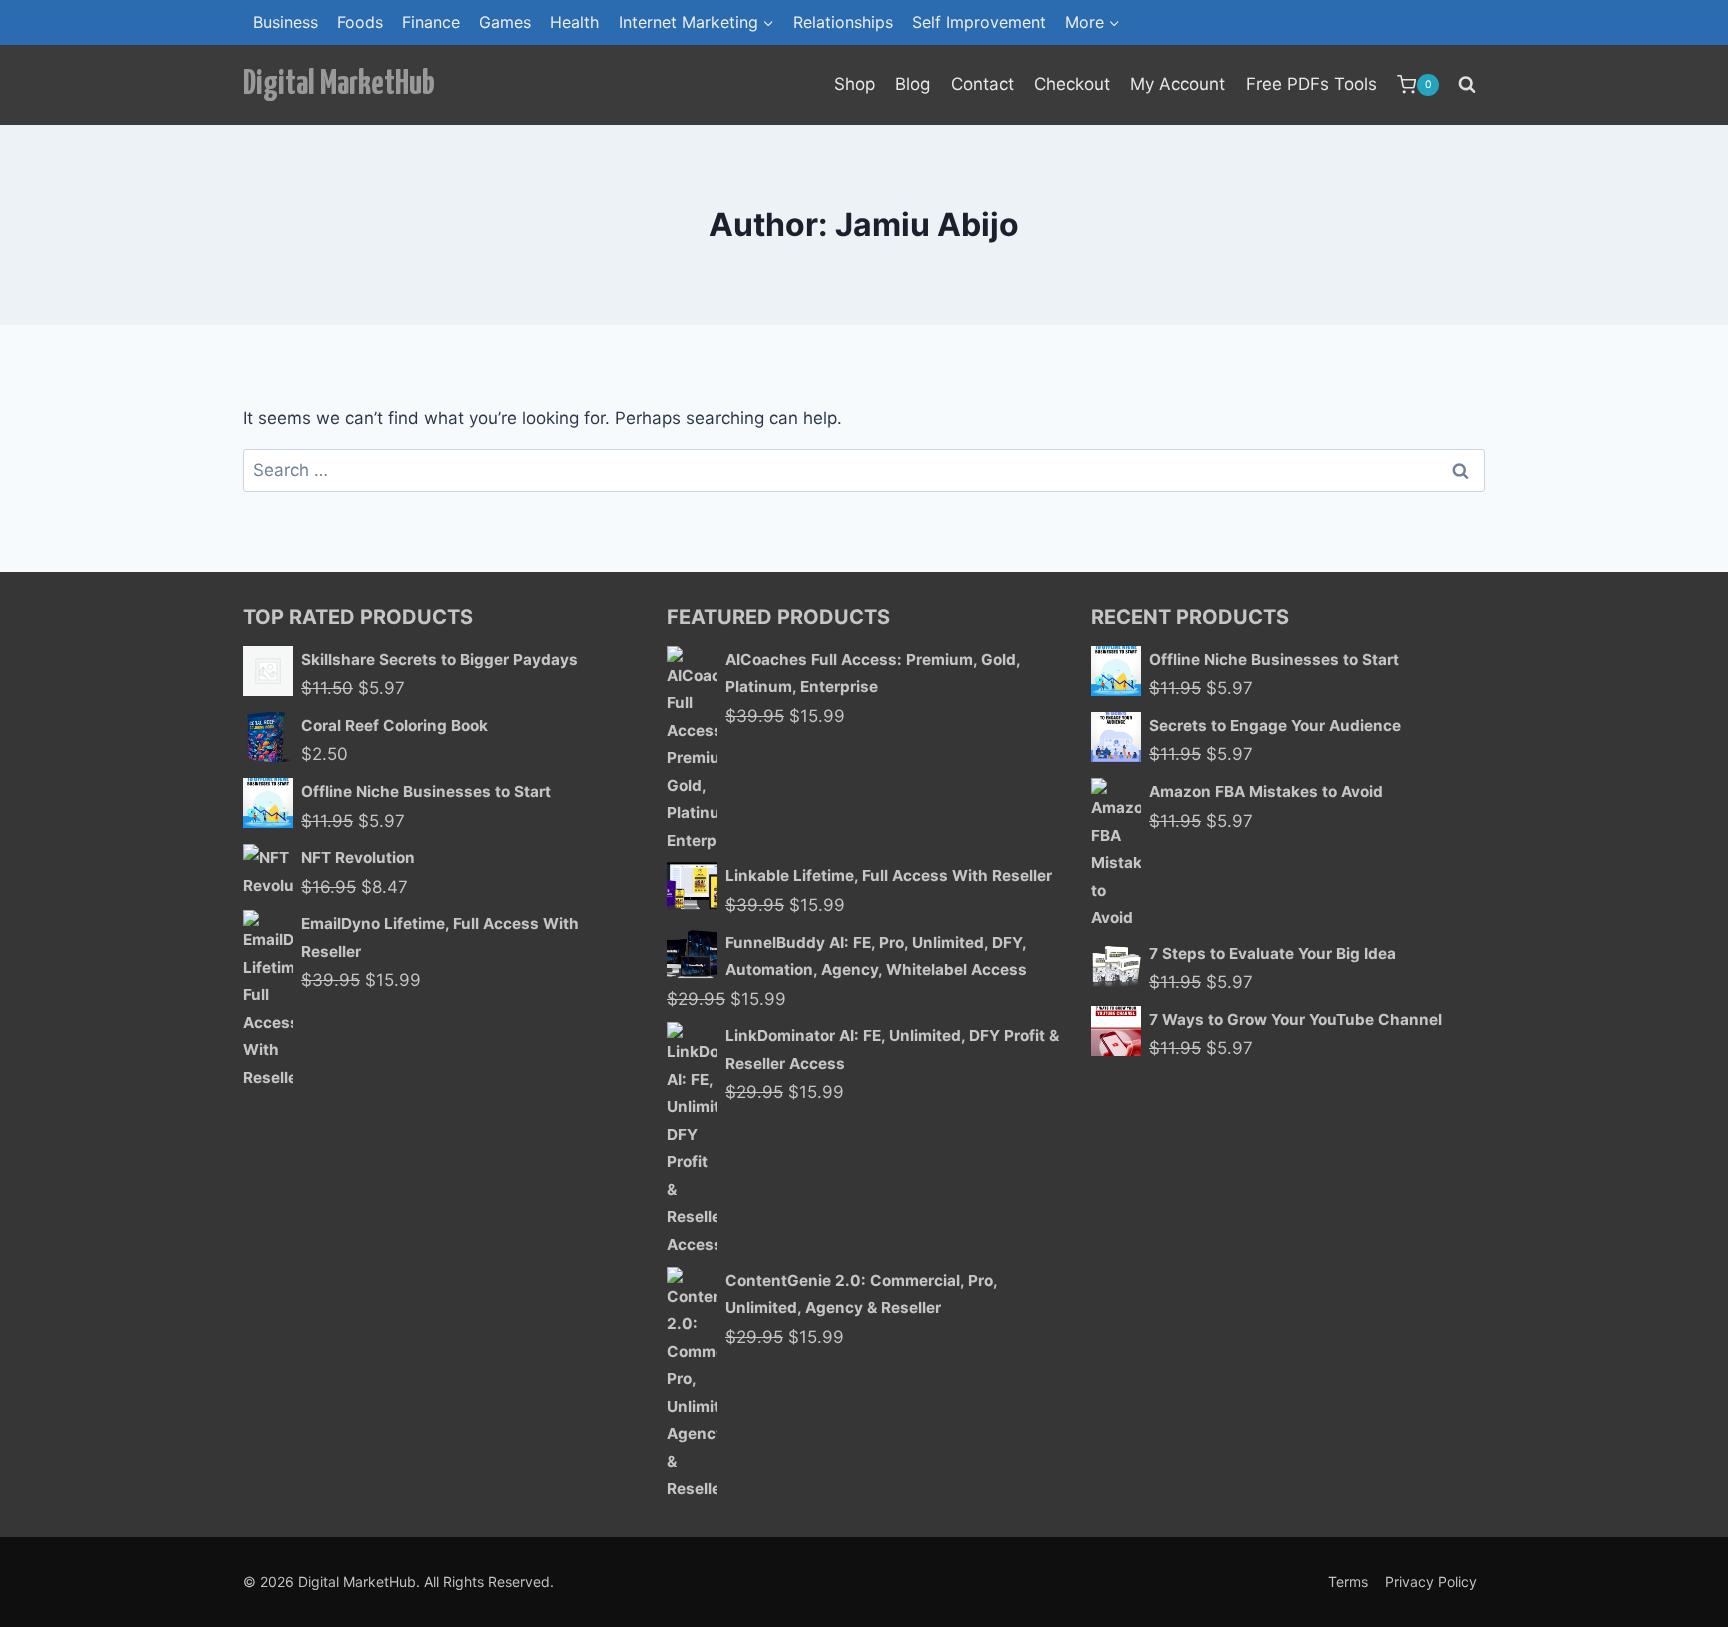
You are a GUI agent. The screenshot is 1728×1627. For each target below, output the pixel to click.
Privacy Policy (1431, 1581)
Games (505, 22)
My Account (1177, 84)
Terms (1348, 1581)
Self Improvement (979, 22)
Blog (912, 84)
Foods (360, 22)
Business (285, 22)
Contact (982, 84)
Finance (431, 22)
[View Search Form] (1467, 85)
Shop (854, 84)
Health (574, 22)
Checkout (1072, 84)
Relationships (843, 22)
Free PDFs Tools (1311, 84)
